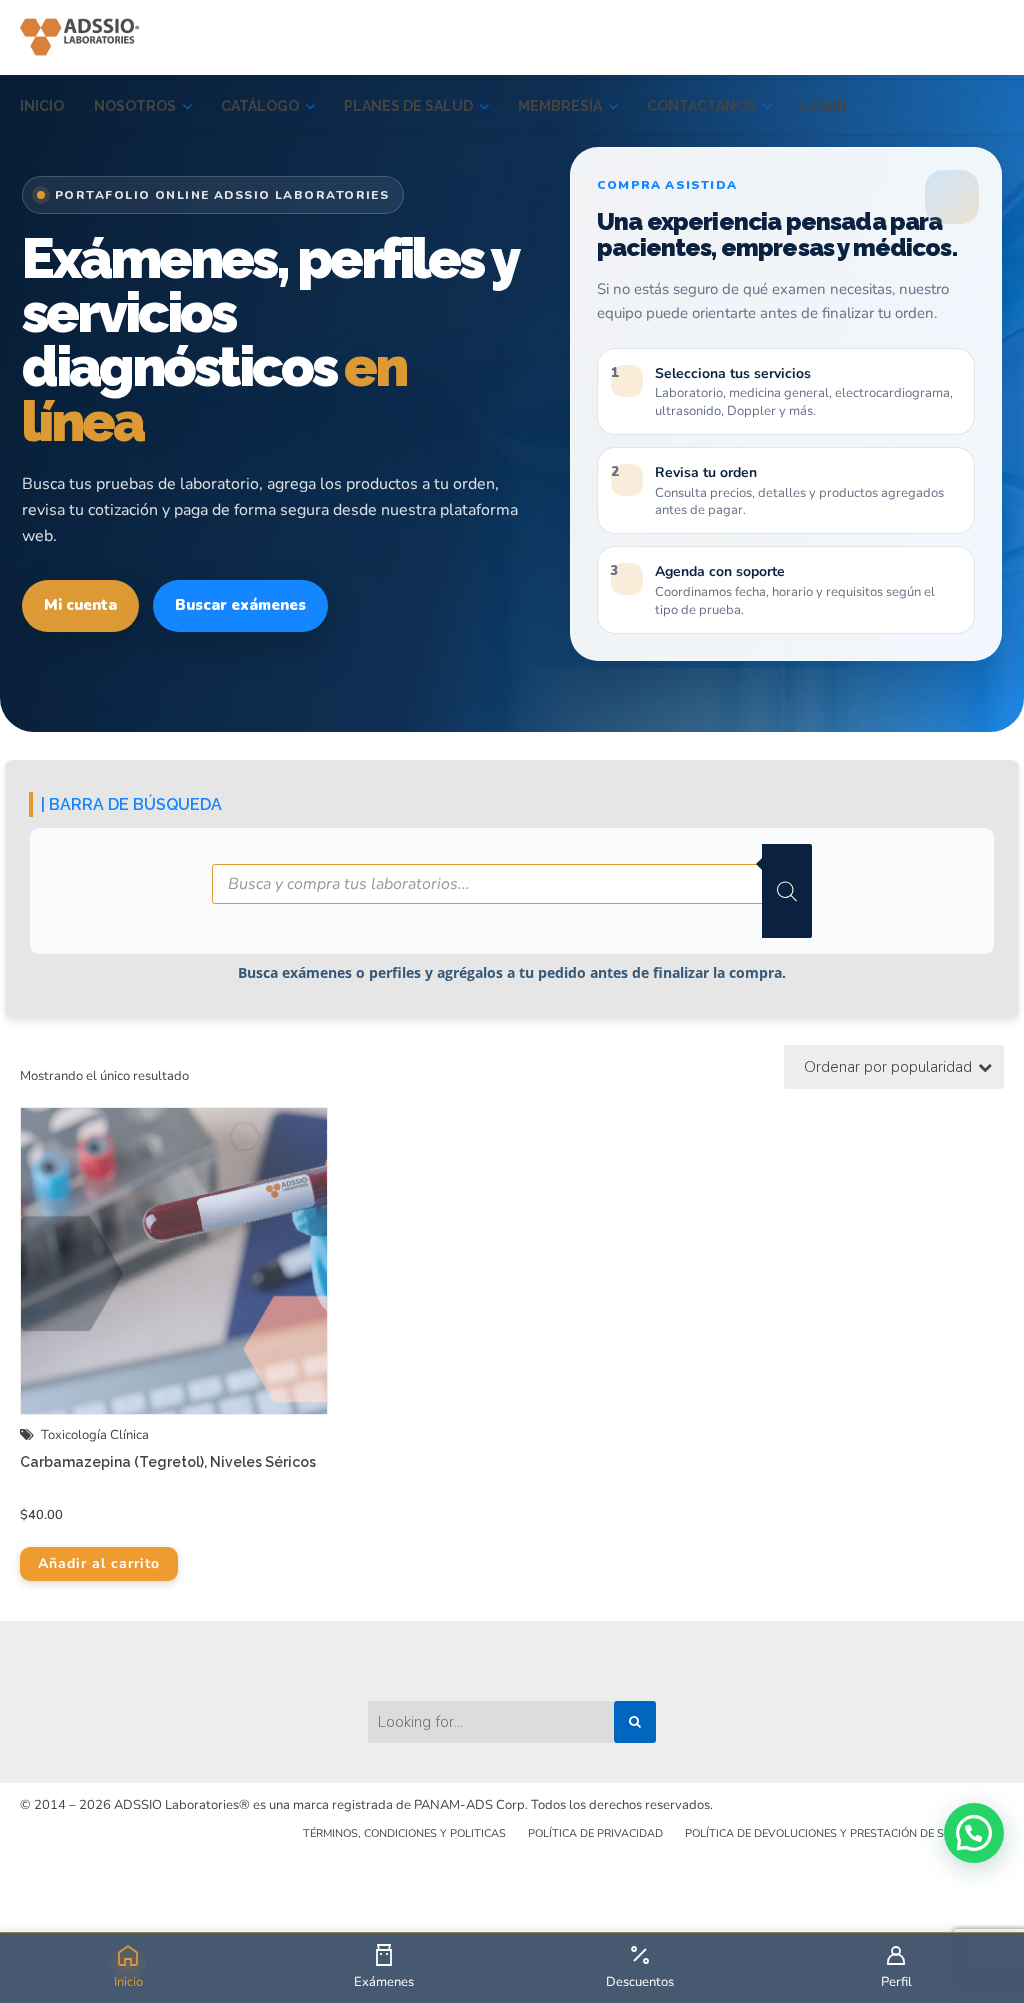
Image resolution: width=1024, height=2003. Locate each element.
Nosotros (135, 106)
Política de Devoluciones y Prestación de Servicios (839, 1833)
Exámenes (384, 1982)
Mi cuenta (80, 605)
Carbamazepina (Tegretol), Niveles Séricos (168, 1462)
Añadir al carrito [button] (99, 1563)
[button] (974, 1833)
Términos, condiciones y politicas (404, 1833)
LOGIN (824, 106)
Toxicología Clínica (95, 1435)
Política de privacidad (595, 1833)
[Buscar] (787, 891)
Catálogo (260, 106)
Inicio (42, 106)
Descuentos (640, 1982)
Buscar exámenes (240, 605)
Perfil (896, 1982)
